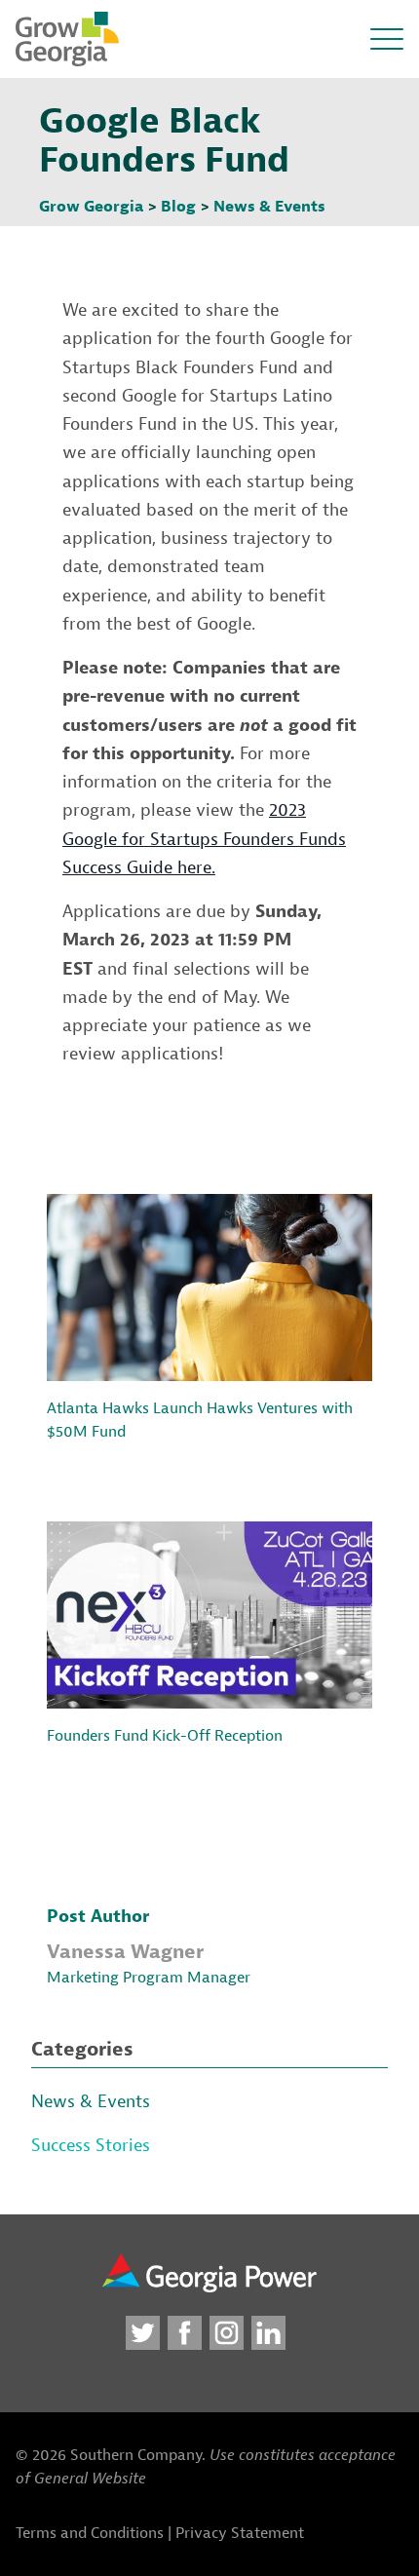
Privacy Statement (240, 2533)
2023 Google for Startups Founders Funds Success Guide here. (204, 839)
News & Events (269, 207)
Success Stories (91, 2146)
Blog (178, 207)
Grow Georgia (91, 207)
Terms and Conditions (90, 2533)
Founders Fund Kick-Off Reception (165, 1736)
